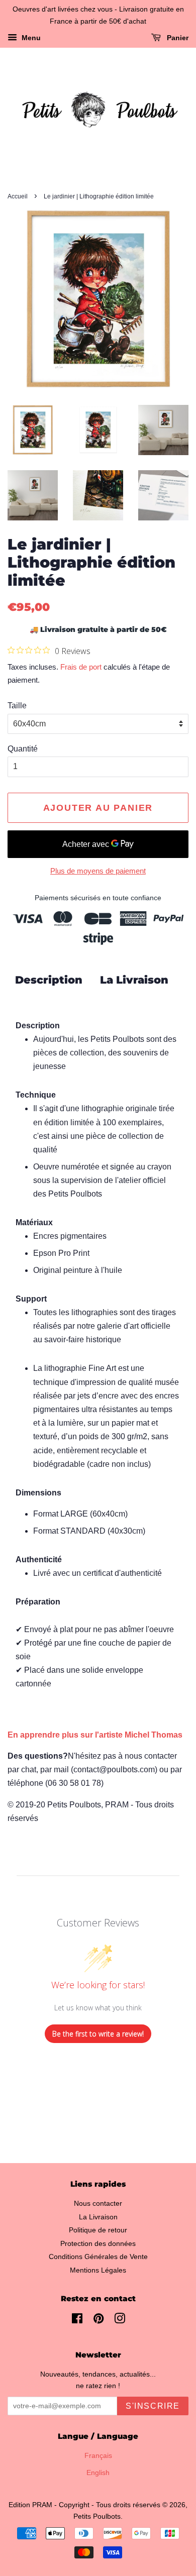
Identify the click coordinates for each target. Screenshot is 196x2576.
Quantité (23, 749)
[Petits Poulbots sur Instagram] (120, 2321)
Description (49, 980)
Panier (177, 38)
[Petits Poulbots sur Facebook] (77, 2321)
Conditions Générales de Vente (98, 2257)
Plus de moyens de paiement (98, 871)
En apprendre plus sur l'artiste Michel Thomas (95, 1735)
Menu (30, 38)
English (98, 2473)
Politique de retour (98, 2230)
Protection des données (98, 2244)
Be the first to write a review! (98, 2034)
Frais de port (81, 667)
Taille (17, 706)
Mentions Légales (98, 2270)
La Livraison (134, 980)
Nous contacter (98, 2204)
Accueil (18, 196)
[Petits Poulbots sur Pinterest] (99, 2321)
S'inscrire (153, 2406)
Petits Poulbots (97, 2516)
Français (98, 2456)
